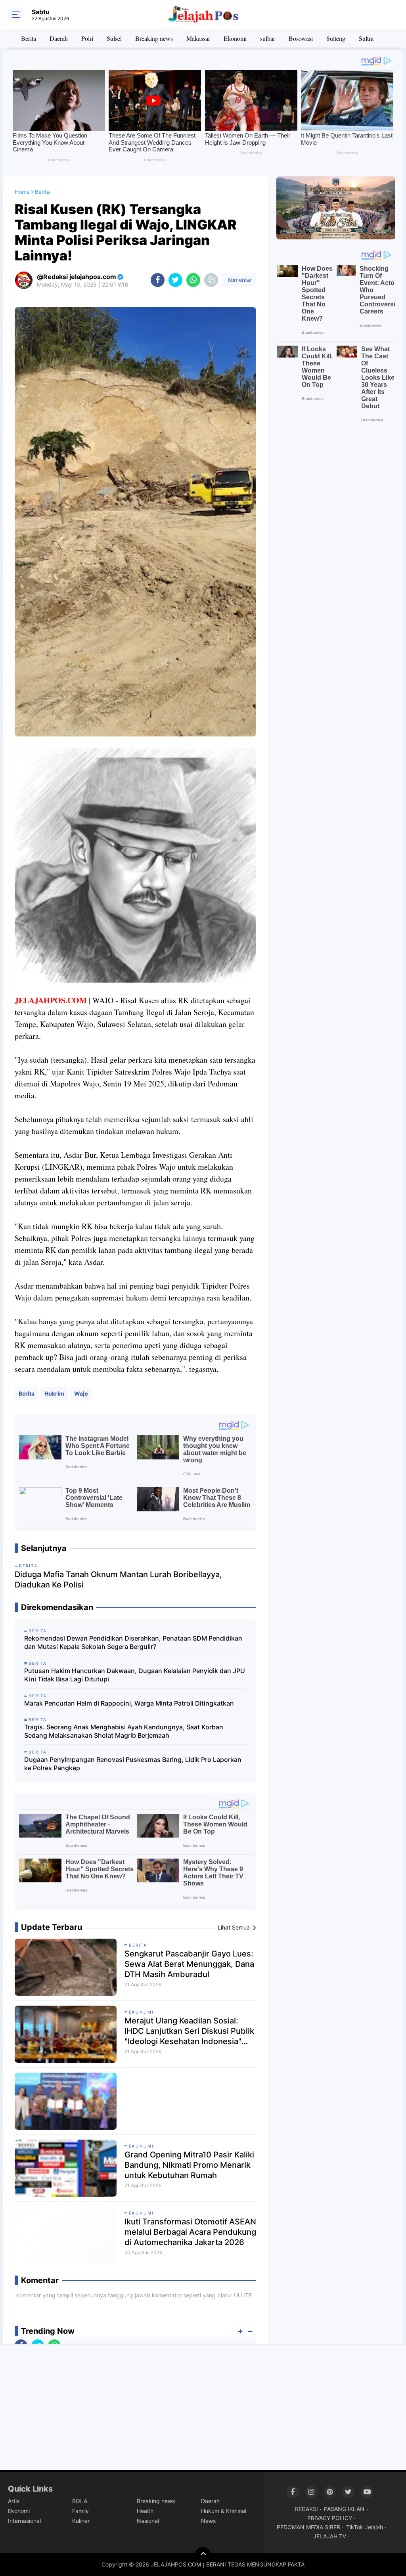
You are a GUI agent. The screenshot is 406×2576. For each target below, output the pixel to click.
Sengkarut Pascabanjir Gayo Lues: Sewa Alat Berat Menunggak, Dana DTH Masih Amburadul (189, 1964)
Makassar (198, 38)
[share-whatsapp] (193, 280)
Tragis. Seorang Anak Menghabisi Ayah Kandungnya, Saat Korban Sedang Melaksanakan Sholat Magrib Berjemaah (124, 1731)
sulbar (268, 38)
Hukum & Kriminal (224, 2511)
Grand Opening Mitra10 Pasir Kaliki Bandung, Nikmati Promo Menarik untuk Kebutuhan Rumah (189, 2165)
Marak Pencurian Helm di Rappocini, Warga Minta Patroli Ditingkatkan (129, 1703)
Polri (87, 38)
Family (80, 2511)
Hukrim (54, 1393)
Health (145, 2511)
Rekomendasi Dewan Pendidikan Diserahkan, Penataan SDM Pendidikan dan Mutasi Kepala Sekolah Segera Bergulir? (133, 1642)
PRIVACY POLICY (330, 2518)
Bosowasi (301, 38)
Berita (29, 38)
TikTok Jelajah (365, 2527)
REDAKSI (306, 2509)
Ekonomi (235, 38)
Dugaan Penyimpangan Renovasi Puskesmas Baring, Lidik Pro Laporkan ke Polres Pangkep (133, 1764)
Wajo (81, 1393)
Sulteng (336, 38)
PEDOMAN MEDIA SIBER (308, 2527)
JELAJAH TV (330, 2536)
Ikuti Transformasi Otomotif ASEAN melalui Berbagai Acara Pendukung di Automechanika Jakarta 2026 (190, 2232)
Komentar (239, 280)
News (208, 2521)
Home (22, 192)
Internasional (24, 2521)
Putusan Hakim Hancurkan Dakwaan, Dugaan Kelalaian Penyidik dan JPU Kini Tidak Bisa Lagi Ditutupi (135, 1675)
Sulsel (114, 38)
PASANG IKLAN (344, 2509)
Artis (14, 2501)
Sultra (366, 38)
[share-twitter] (175, 280)
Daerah (59, 38)
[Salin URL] (211, 280)
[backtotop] (203, 2555)
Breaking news (154, 38)
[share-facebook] (158, 280)
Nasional (148, 2521)
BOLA (80, 2501)
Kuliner (81, 2521)
